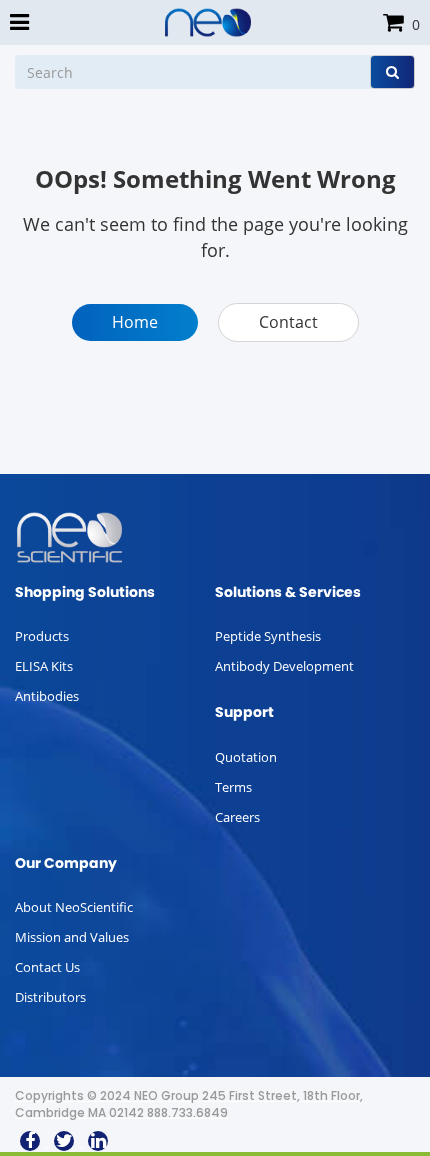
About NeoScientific (74, 907)
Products (42, 636)
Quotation (246, 757)
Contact (288, 322)
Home (135, 322)
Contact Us (47, 967)
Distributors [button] (50, 997)
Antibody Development (284, 666)
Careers (237, 817)
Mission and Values (72, 937)
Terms (233, 787)
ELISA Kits (44, 666)
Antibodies (47, 696)
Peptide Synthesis (268, 636)
